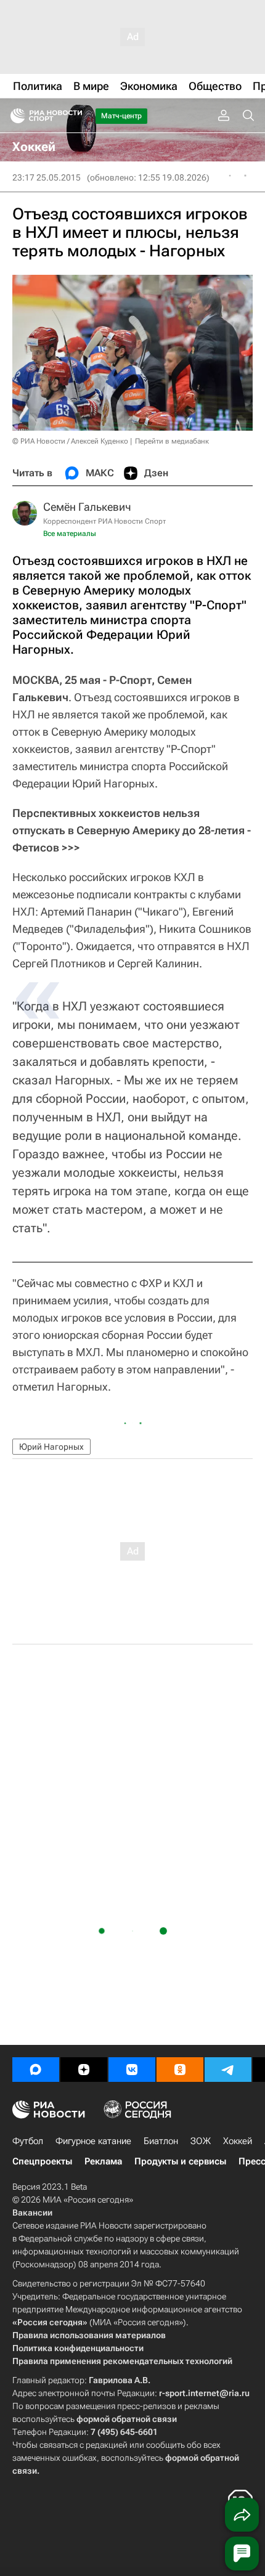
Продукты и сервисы (180, 2161)
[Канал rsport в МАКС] (36, 2070)
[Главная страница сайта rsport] (74, 116)
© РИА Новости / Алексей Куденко (70, 441)
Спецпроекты (42, 2161)
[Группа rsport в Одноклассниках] (180, 2070)
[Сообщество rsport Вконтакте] (132, 2070)
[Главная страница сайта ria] (14, 116)
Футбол (28, 2141)
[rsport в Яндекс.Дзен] (84, 2070)
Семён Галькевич (87, 507)
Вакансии (32, 2212)
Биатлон (161, 2141)
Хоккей (238, 2141)
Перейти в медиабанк (172, 441)
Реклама (103, 2161)
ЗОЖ (201, 2141)
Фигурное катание (93, 2141)
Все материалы (70, 534)
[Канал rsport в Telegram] (228, 2070)
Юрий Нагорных (51, 1447)
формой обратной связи (127, 2419)
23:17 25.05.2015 (47, 177)
